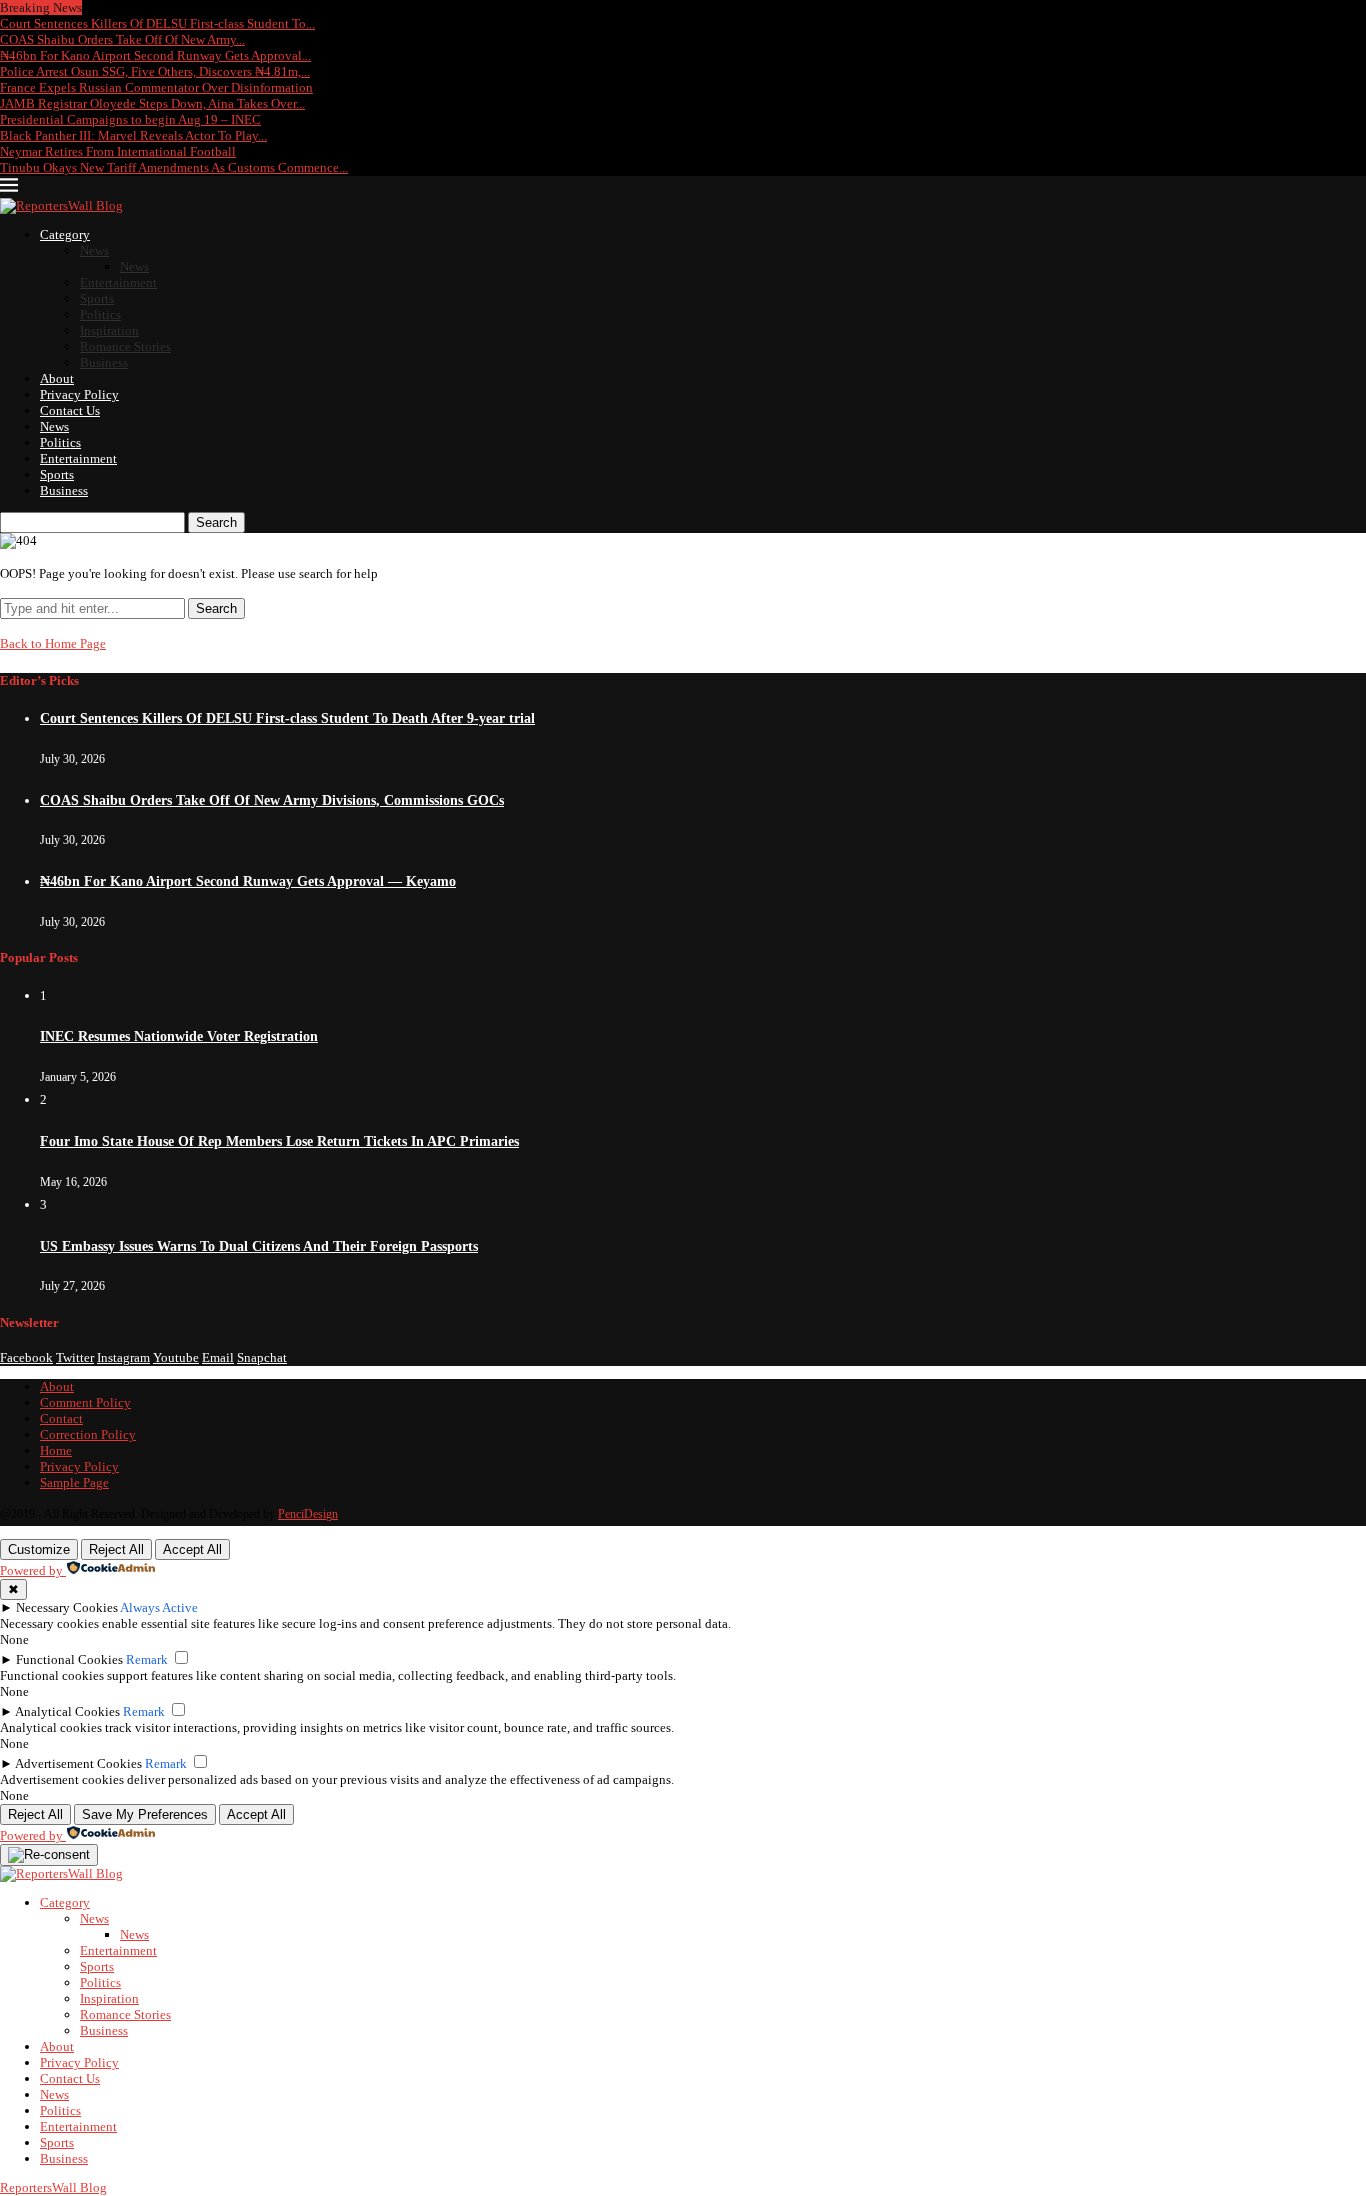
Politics (100, 314)
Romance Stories (125, 346)
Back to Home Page (53, 643)
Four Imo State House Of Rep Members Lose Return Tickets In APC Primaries (279, 1141)
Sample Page (74, 1482)
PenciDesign (308, 1514)
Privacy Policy (79, 394)
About (57, 378)
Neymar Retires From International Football (118, 151)
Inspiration (109, 330)
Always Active (159, 1607)
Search (216, 522)
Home (56, 1450)
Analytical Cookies (67, 1711)
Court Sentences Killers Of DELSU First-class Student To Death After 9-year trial (287, 718)
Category (65, 234)
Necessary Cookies (67, 1607)
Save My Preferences (145, 1814)
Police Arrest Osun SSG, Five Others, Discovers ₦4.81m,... (155, 71)
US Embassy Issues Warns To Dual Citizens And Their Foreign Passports (259, 1246)
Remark (147, 1659)
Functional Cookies (69, 1659)
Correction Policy (88, 1434)
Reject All (116, 1549)
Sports (97, 298)
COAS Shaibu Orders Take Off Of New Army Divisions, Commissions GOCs (272, 800)
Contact (61, 1418)
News (94, 250)
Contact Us (70, 410)
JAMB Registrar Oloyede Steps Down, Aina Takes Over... (152, 103)
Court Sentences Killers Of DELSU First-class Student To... (157, 23)
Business (104, 362)
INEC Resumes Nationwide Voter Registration (179, 1036)
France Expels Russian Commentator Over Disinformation (156, 87)
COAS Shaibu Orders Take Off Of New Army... (122, 39)
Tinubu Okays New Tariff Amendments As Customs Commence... (174, 167)
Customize (39, 1549)
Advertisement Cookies (78, 1763)
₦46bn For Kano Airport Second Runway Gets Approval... (155, 55)
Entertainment (118, 282)
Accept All (192, 1549)
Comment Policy (85, 1402)
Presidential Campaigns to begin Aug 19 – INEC (130, 119)
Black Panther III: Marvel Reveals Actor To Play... (133, 135)
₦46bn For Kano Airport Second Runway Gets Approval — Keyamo (248, 881)
